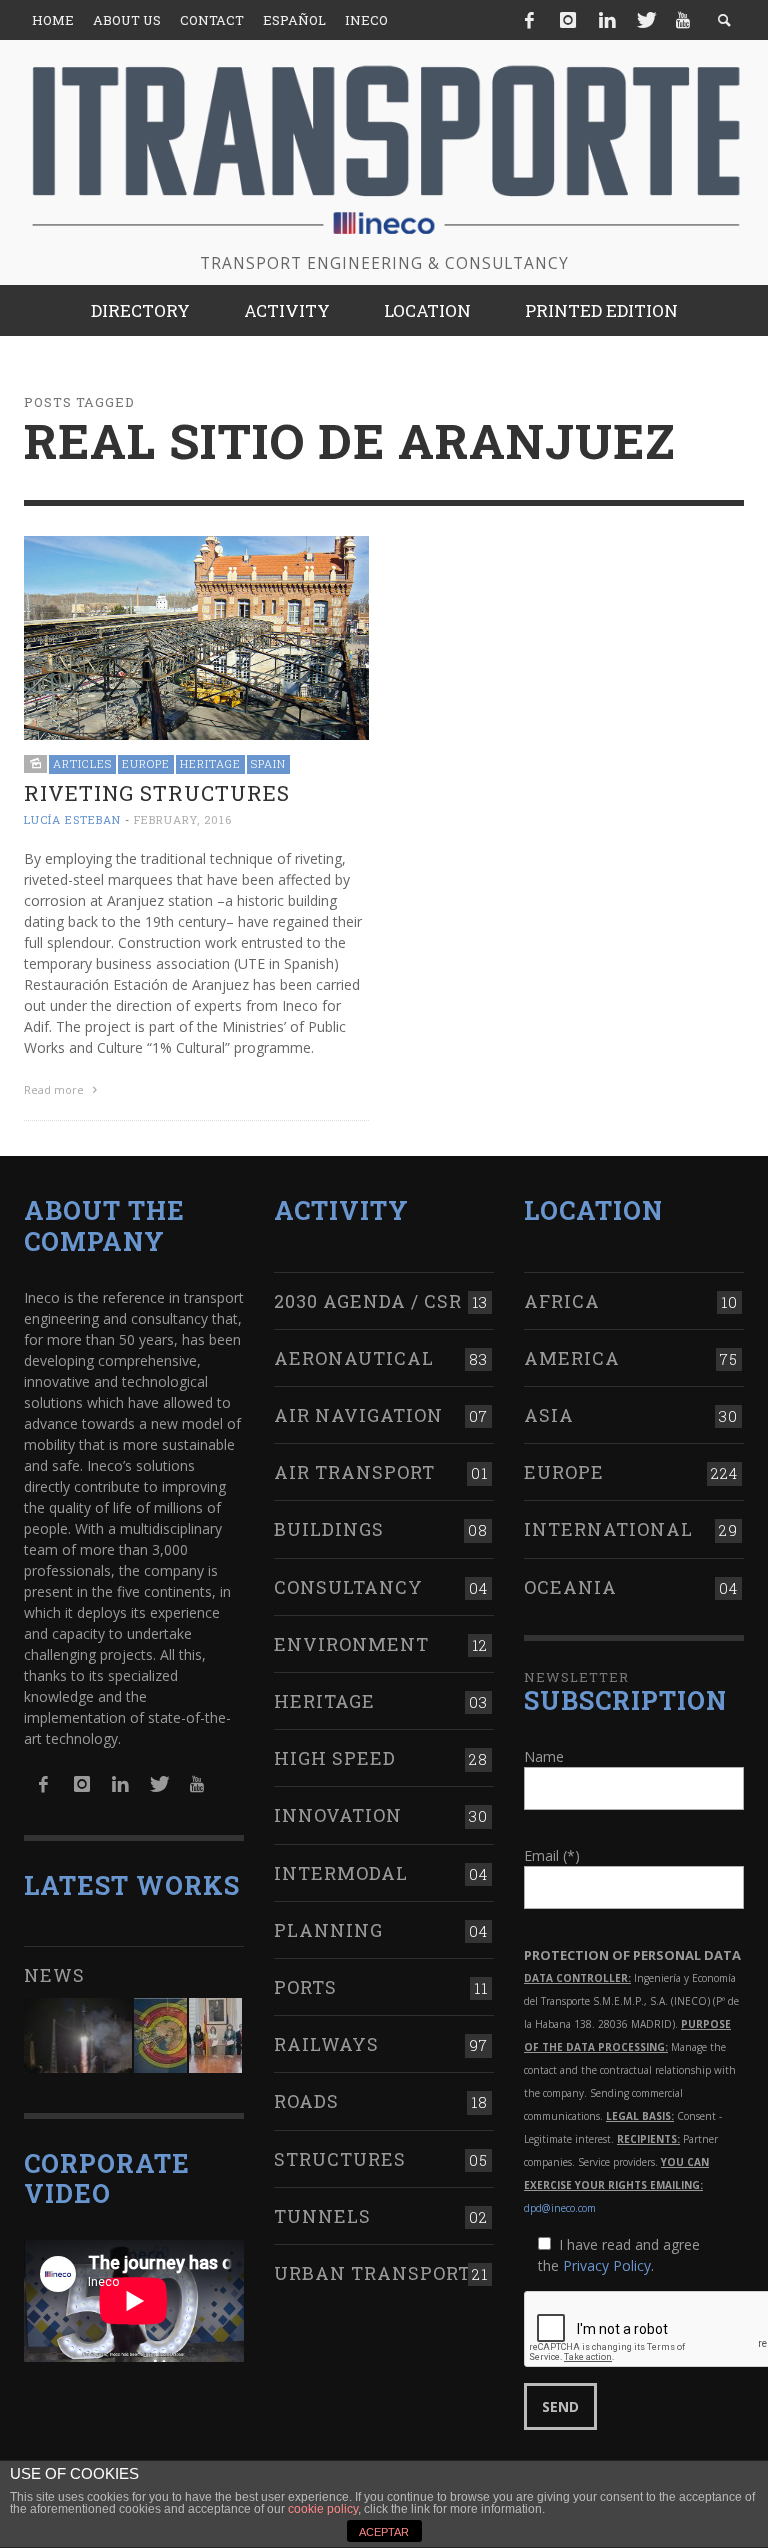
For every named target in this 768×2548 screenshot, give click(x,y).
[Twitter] (645, 20)
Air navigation (358, 1415)
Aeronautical (354, 1358)
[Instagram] (568, 20)
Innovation (338, 1815)
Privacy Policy (607, 2265)
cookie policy (323, 2509)
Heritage (210, 763)
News (54, 1975)
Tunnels (322, 2216)
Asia (549, 1415)
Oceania (570, 1587)
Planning (328, 1930)
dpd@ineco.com (560, 2208)
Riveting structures (157, 793)
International (608, 1529)
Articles (82, 763)
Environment (351, 1644)
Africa (562, 1301)
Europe (146, 763)
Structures (340, 2159)
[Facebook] (530, 20)
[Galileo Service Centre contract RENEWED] (78, 2035)
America (572, 1358)
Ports (305, 1987)
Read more (55, 1089)
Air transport (354, 1472)
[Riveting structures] (196, 636)
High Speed (335, 1758)
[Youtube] (683, 20)
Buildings (329, 1529)
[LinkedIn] (607, 20)
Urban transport (372, 2273)
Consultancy (348, 1587)
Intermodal (341, 1873)
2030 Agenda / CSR (368, 1301)
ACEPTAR (384, 2532)
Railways (326, 2044)
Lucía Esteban (72, 819)
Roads (306, 2101)
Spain (268, 763)
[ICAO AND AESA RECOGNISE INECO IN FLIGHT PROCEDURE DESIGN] (160, 2035)
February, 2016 (183, 819)
